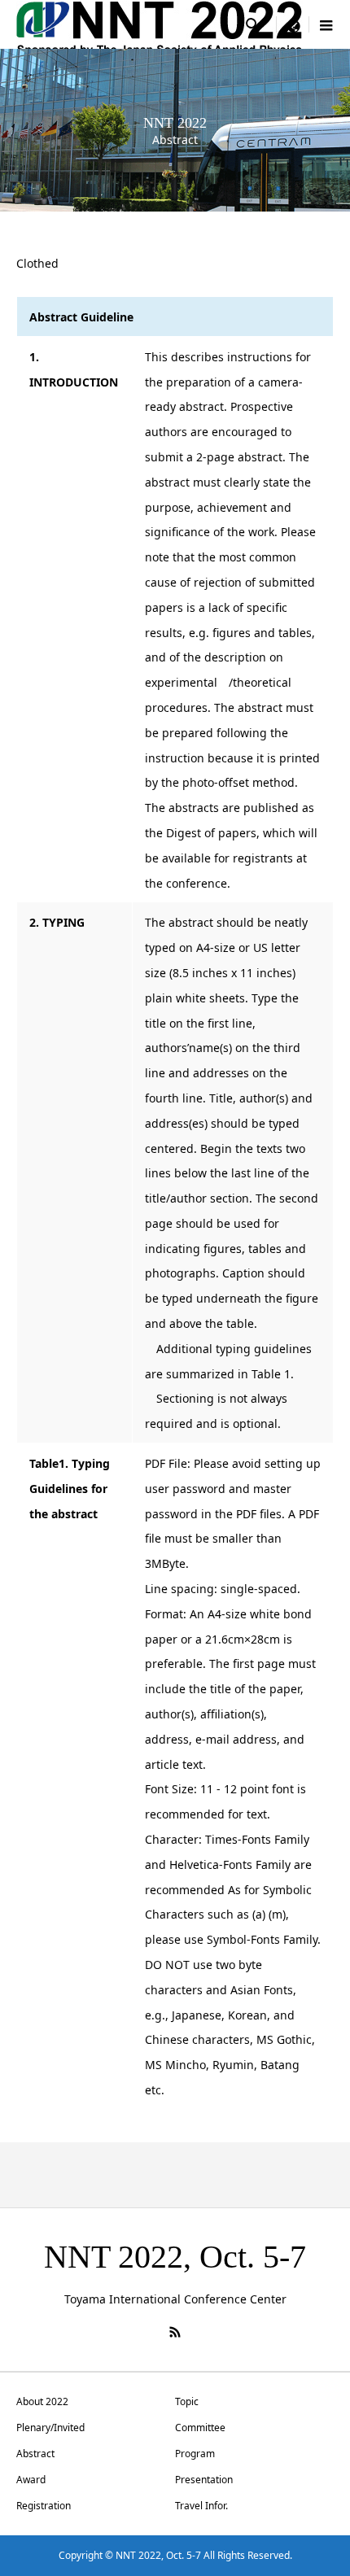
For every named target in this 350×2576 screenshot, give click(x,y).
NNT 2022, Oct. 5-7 (175, 2257)
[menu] (293, 24)
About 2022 (42, 2401)
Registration (44, 2506)
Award (31, 2480)
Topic (187, 2401)
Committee (200, 2428)
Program (195, 2454)
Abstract (35, 2454)
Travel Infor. (201, 2506)
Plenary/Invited (50, 2428)
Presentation (204, 2480)
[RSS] (175, 2332)
